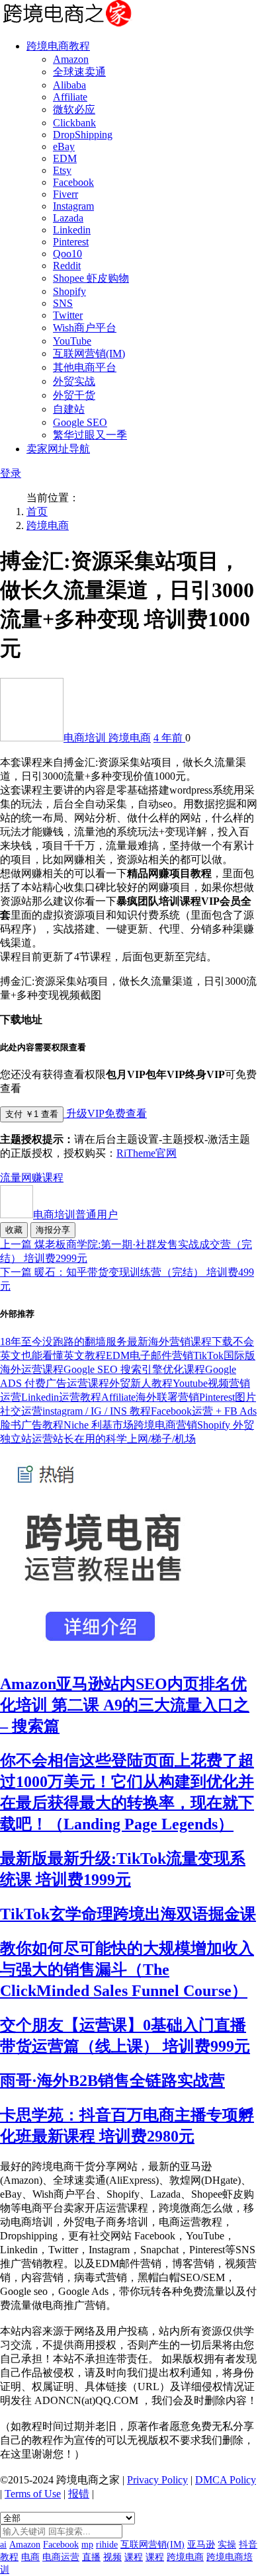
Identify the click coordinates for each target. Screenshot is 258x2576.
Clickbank (74, 123)
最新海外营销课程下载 (180, 1342)
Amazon (71, 59)
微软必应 (74, 109)
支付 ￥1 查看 (32, 1114)
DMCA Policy (226, 2480)
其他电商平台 (85, 367)
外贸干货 (74, 395)
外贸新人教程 (141, 1383)
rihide (107, 2545)
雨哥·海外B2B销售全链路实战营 (112, 2081)
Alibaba (69, 85)
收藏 (14, 1230)
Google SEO (80, 422)
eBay (64, 146)
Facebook (73, 182)
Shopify (69, 291)
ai (3, 2545)
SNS (63, 303)
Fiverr (65, 194)
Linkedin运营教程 (61, 1397)
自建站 (69, 409)
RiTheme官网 (147, 1153)
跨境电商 (48, 525)
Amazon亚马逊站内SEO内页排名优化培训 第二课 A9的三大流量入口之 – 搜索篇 (125, 1705)
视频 (112, 2557)
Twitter (68, 315)
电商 (30, 2557)
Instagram (73, 206)
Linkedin (72, 230)
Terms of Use (33, 2494)
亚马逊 (201, 2545)
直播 (91, 2557)
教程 (9, 2557)
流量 (11, 1178)
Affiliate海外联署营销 (150, 1397)
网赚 (32, 1178)
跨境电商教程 (58, 46)
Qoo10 (67, 254)
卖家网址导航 (58, 449)
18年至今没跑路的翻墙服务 (64, 1342)
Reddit (67, 266)
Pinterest (71, 242)
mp (87, 2545)
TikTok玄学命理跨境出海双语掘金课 (128, 1914)
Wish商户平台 (85, 328)
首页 (37, 512)
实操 (227, 2545)
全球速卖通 (79, 72)
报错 (79, 2494)
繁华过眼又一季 (90, 435)
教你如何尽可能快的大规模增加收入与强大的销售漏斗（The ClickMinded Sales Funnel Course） (127, 1970)
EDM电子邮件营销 (150, 1355)
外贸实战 (74, 381)
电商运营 (61, 2557)
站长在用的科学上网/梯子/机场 (124, 1439)
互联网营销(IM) (89, 353)
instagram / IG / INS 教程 (97, 1411)
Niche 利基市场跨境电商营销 (130, 1425)
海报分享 (53, 1230)
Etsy (62, 170)
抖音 (248, 2545)
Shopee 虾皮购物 (91, 278)
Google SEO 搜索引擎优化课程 (134, 1369)
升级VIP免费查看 (105, 1113)
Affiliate (70, 97)
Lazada (68, 218)
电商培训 (86, 738)
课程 (53, 1178)
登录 (11, 473)
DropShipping (83, 135)
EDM (65, 158)
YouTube (72, 341)
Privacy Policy (157, 2480)
